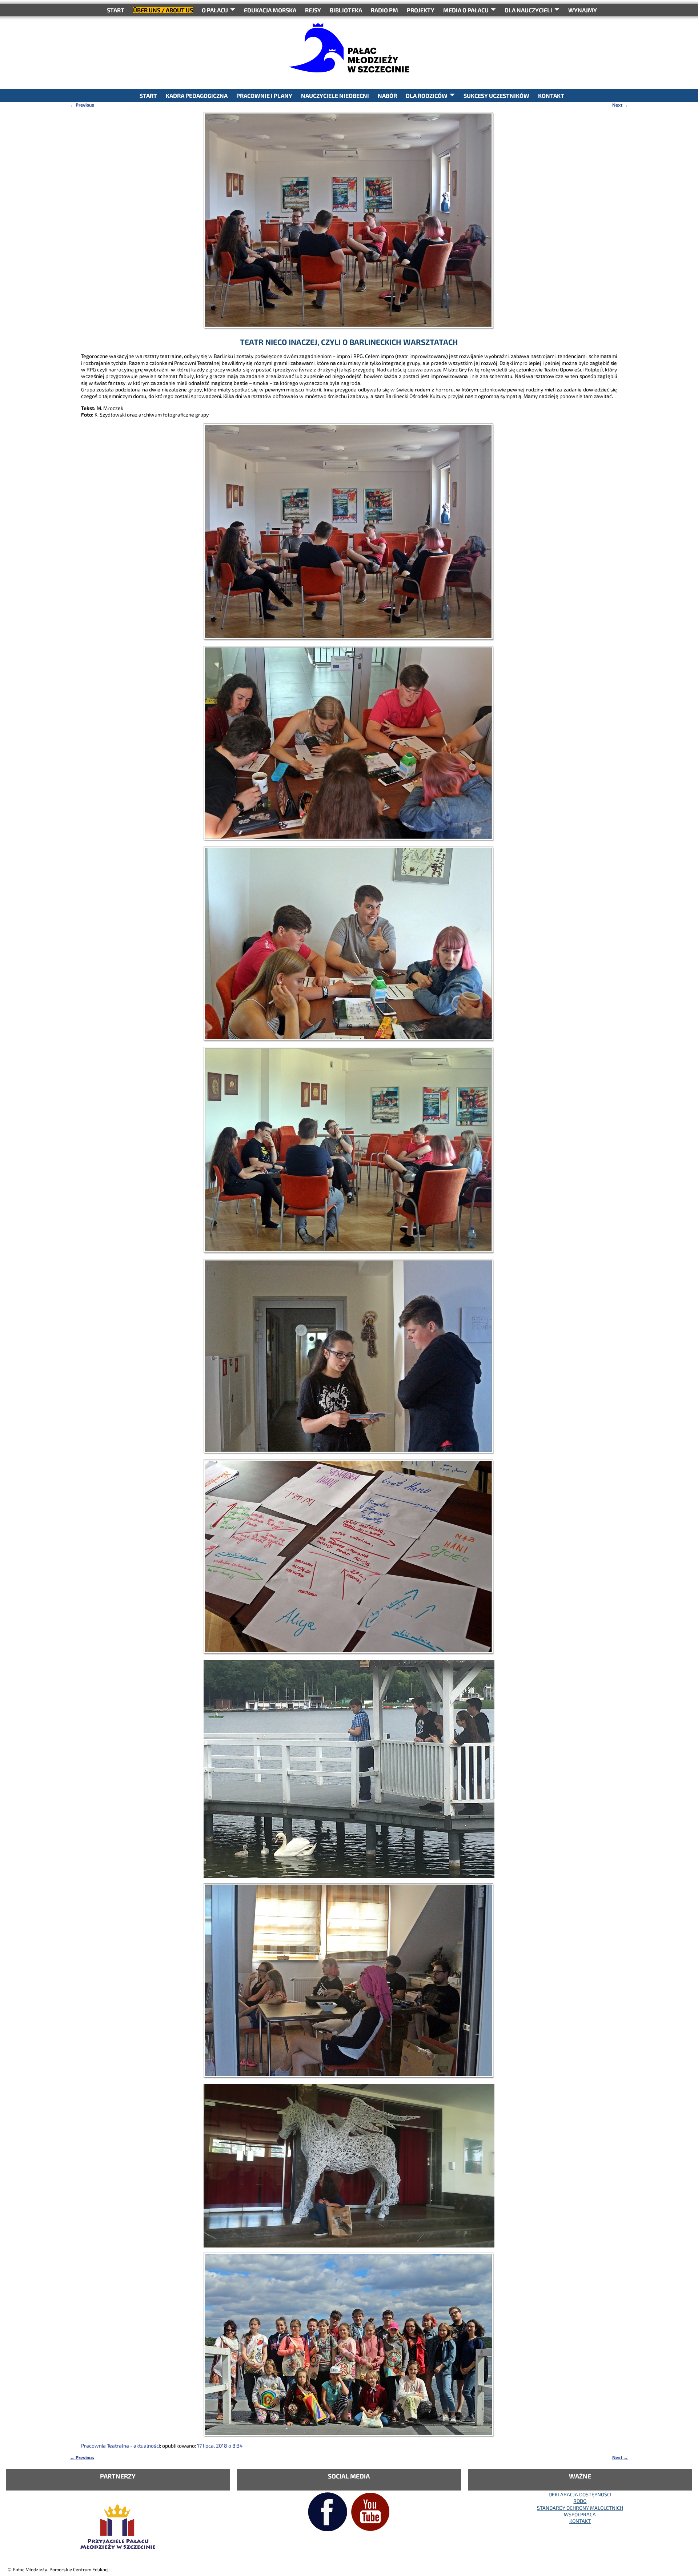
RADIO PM (384, 10)
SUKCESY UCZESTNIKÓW (496, 95)
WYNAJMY (583, 10)
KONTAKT (551, 95)
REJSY (313, 10)
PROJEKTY (421, 10)
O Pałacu (215, 10)
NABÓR (387, 95)
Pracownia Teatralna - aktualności (121, 2446)
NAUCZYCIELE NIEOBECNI (335, 95)
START (116, 10)
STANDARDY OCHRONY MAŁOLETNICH (580, 2508)
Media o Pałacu (466, 10)
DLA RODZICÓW (427, 95)
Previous (82, 105)
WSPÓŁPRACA (580, 2514)
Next (620, 105)
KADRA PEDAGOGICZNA (197, 95)
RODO (580, 2501)
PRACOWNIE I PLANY (264, 95)
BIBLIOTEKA (346, 10)
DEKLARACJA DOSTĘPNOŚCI (580, 2494)
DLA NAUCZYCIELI (528, 10)
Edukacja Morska (270, 10)
